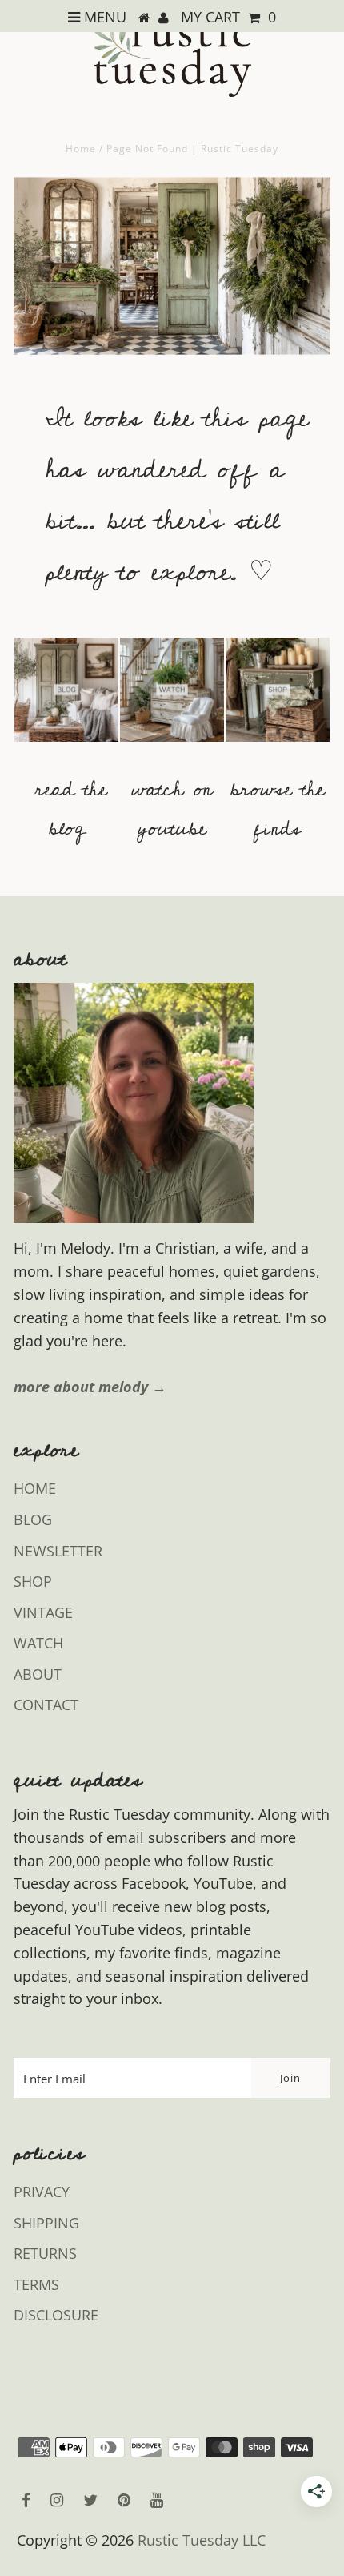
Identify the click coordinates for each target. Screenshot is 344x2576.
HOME (35, 1488)
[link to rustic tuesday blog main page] (66, 749)
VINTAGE (43, 1612)
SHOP (33, 1581)
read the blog (71, 809)
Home (81, 149)
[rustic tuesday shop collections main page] (278, 699)
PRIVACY (42, 2192)
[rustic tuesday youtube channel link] (172, 749)
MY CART (228, 17)
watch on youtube (172, 809)
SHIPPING (46, 2223)
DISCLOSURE (56, 2315)
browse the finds (278, 809)
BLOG (33, 1519)
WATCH (38, 1643)
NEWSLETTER (58, 1551)
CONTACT (46, 1705)
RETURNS (45, 2253)
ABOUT (38, 1674)
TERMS (36, 2284)
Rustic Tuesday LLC (202, 2540)
